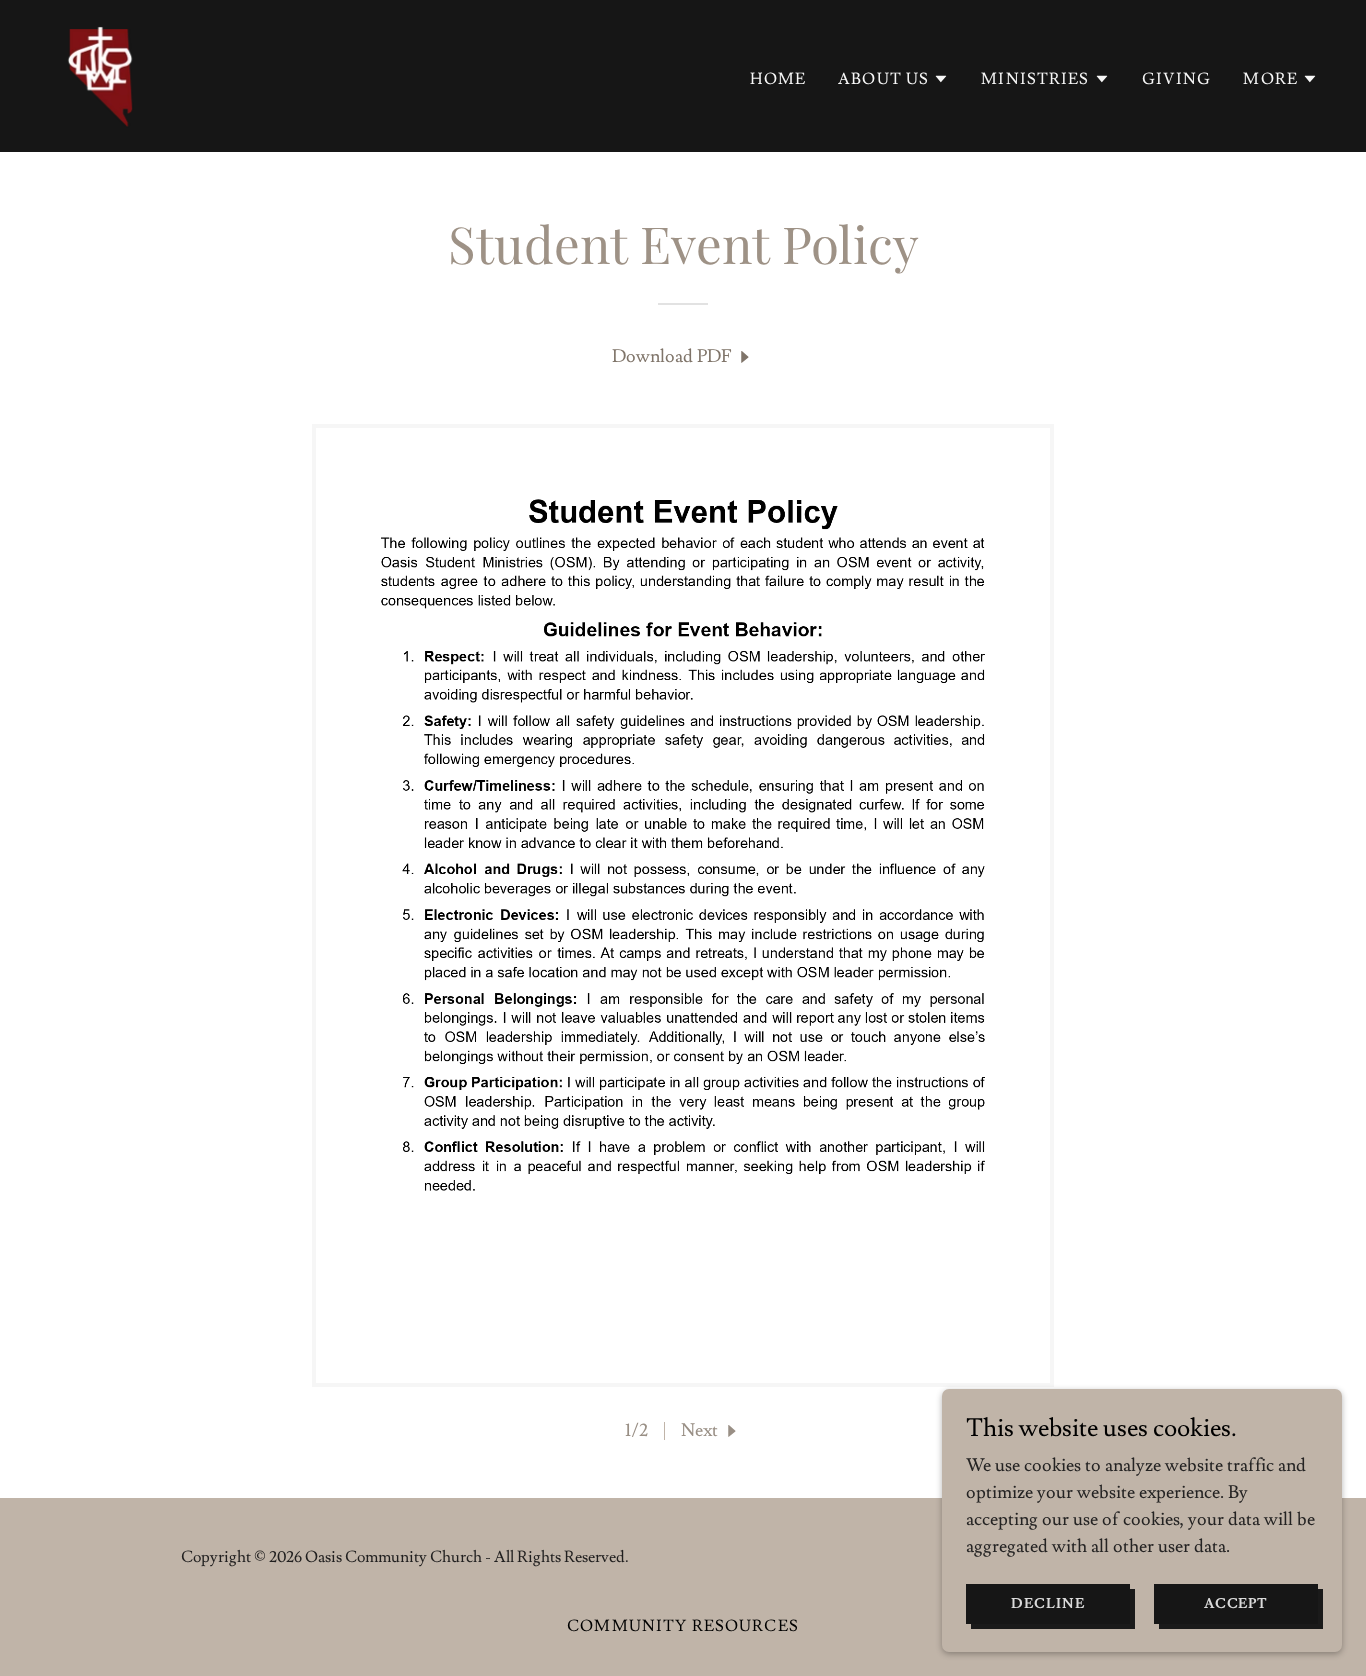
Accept (1236, 1604)
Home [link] (778, 79)
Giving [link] (1177, 79)
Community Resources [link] (683, 1626)
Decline (1048, 1604)
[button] (893, 79)
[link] (100, 71)
